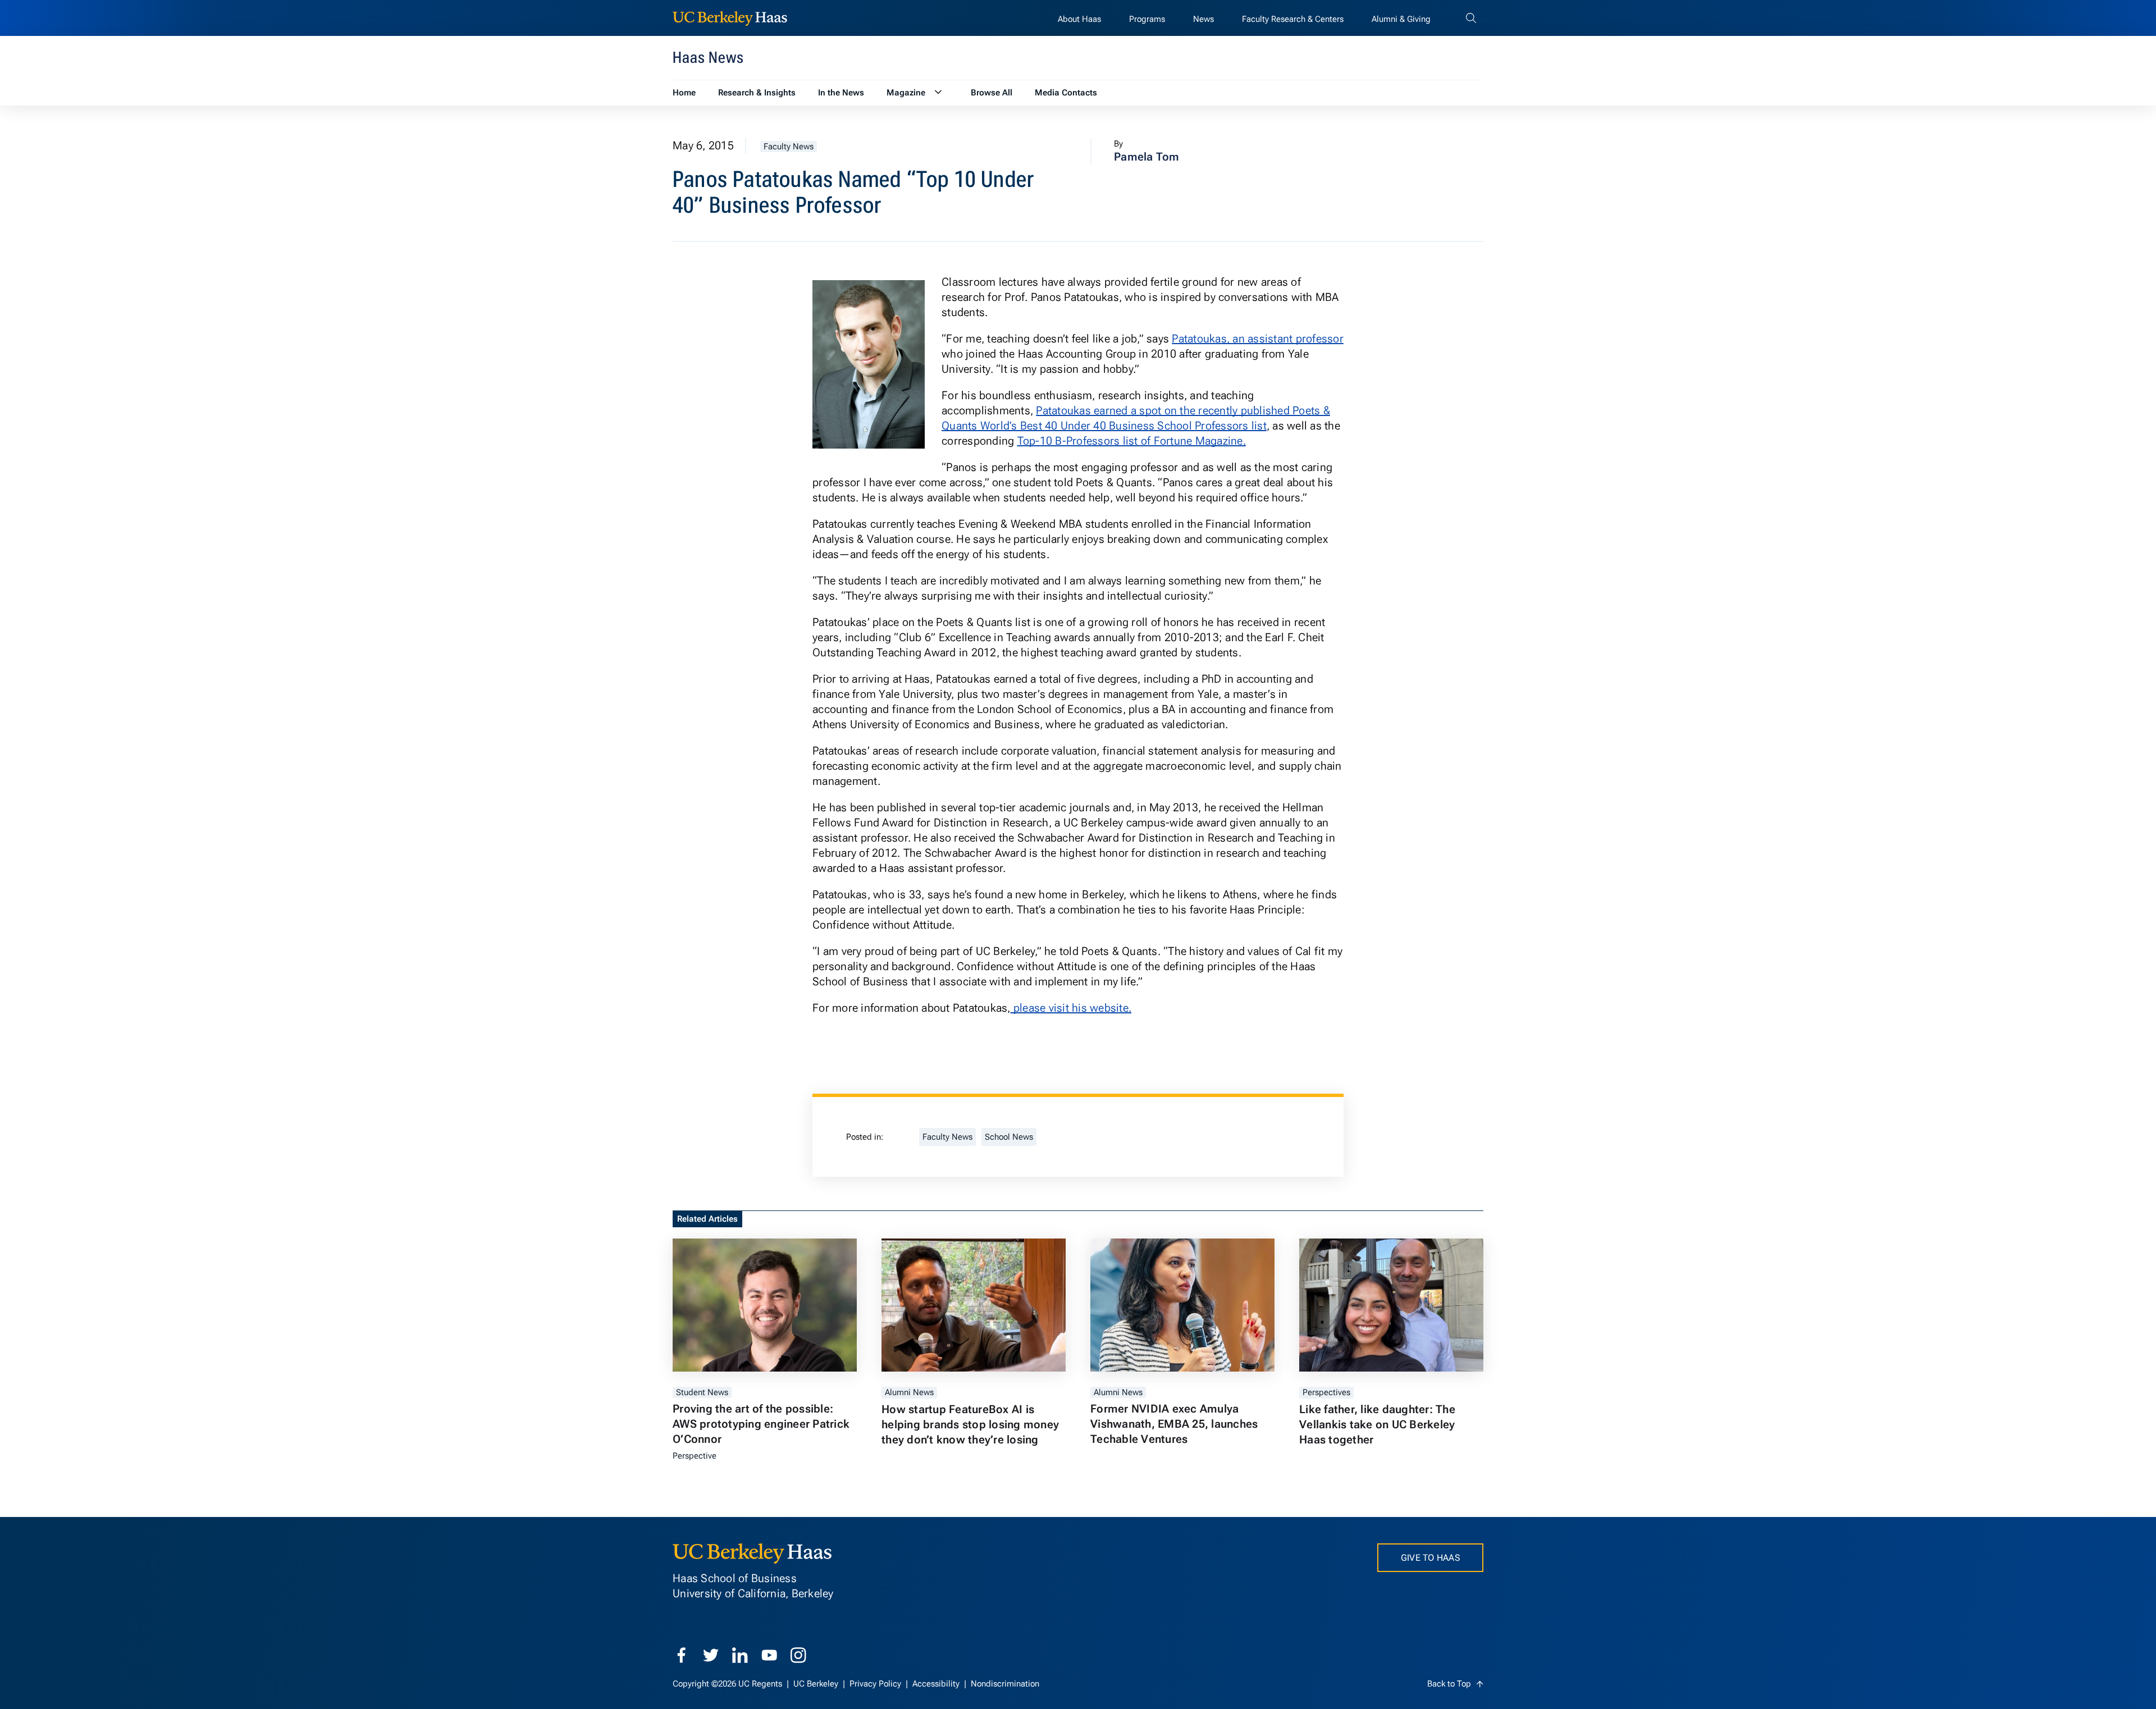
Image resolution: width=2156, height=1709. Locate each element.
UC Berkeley (817, 1684)
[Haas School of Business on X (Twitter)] (711, 1655)
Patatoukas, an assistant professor (1258, 339)
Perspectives (1326, 1392)
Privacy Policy (876, 1684)
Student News (702, 1392)
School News (1009, 1137)
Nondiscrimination (1005, 1684)
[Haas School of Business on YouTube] (769, 1655)
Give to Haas (1430, 1558)
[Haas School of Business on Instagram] (798, 1655)
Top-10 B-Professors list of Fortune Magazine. (1132, 441)
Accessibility (937, 1684)
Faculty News (789, 147)
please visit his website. (1071, 1008)
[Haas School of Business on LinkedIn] (740, 1655)
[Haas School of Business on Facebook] (682, 1655)
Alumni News (909, 1392)
